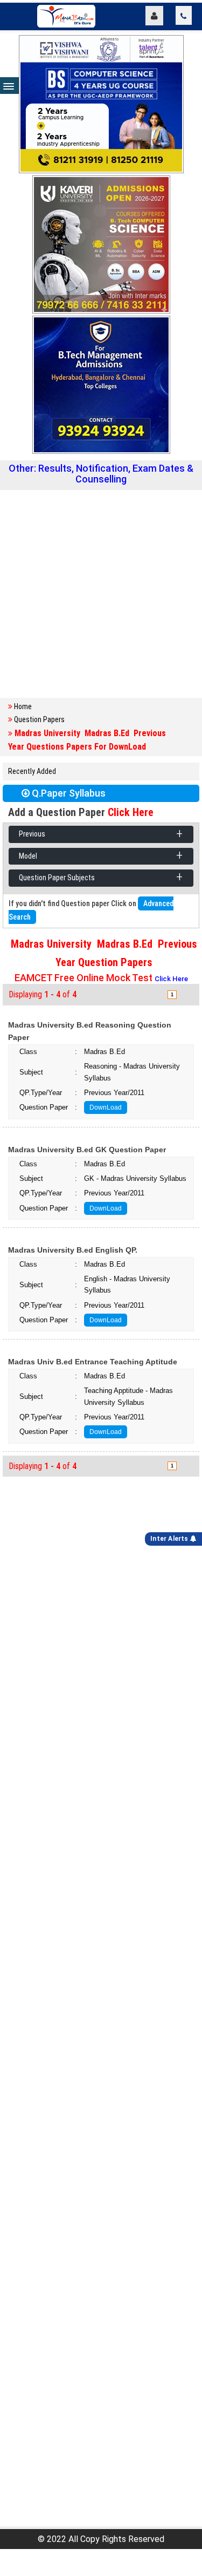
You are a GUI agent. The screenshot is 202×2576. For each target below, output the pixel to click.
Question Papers (39, 719)
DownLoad (106, 1107)
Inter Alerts (170, 1539)
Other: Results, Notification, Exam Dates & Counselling (101, 474)
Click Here (131, 812)
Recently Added (32, 771)
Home (23, 706)
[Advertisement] (101, 594)
